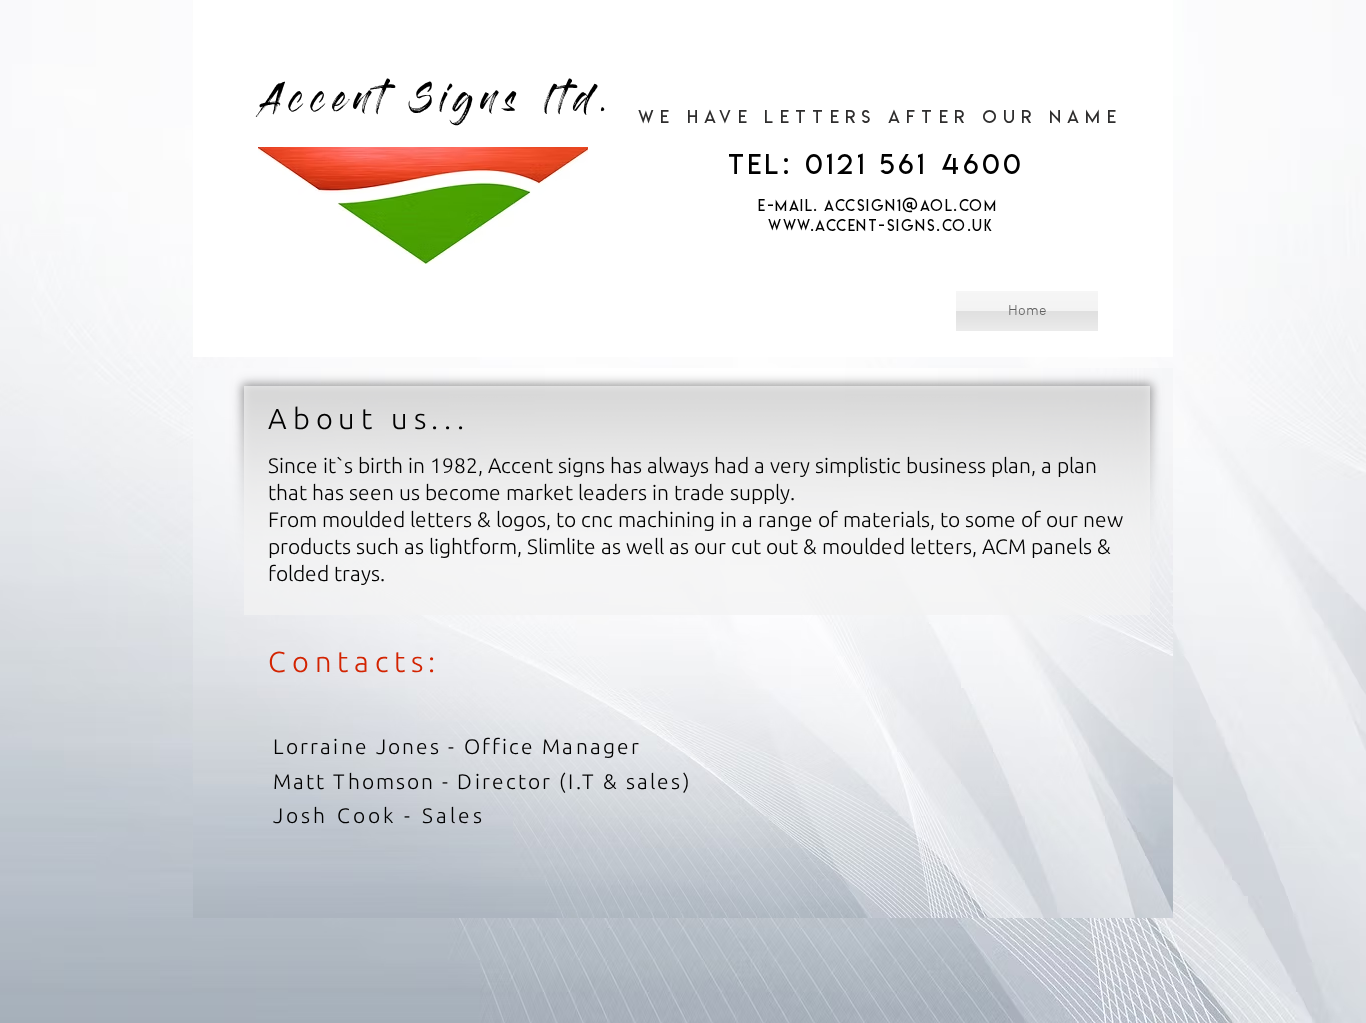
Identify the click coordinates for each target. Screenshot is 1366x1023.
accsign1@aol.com (910, 205)
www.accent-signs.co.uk (880, 225)
